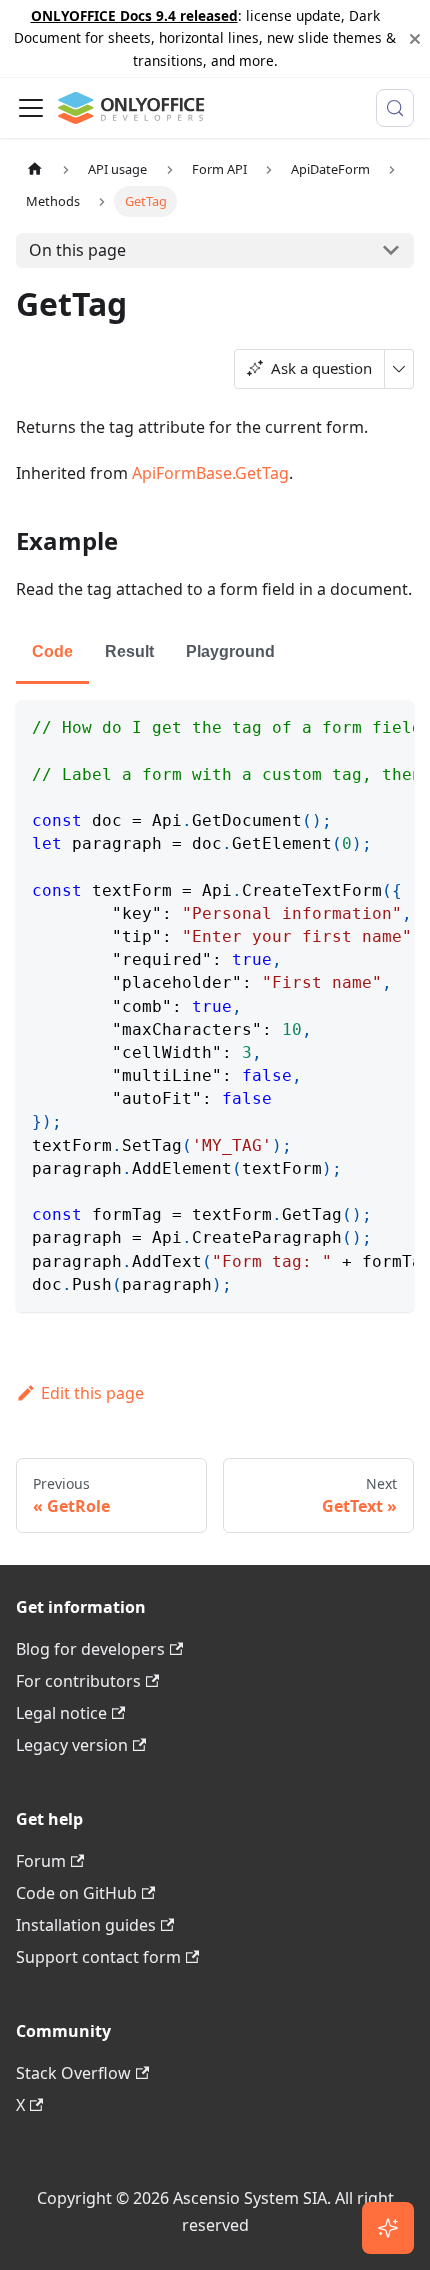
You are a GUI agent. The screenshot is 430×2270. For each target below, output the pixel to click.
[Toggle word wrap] (353, 725)
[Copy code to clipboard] (389, 725)
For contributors (78, 1681)
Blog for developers (90, 1649)
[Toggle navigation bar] (31, 108)
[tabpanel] (215, 1006)
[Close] (415, 38)
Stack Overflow (73, 2073)
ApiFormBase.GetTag (210, 473)
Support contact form (98, 1957)
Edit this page (92, 1393)
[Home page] (35, 169)
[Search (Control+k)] (395, 108)
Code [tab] (52, 651)
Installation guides (86, 1925)
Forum (41, 1861)
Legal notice (61, 1713)
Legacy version (72, 1745)
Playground (230, 651)
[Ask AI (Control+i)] (388, 2228)
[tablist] (215, 653)
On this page (77, 250)
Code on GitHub (76, 1893)
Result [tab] (129, 651)
